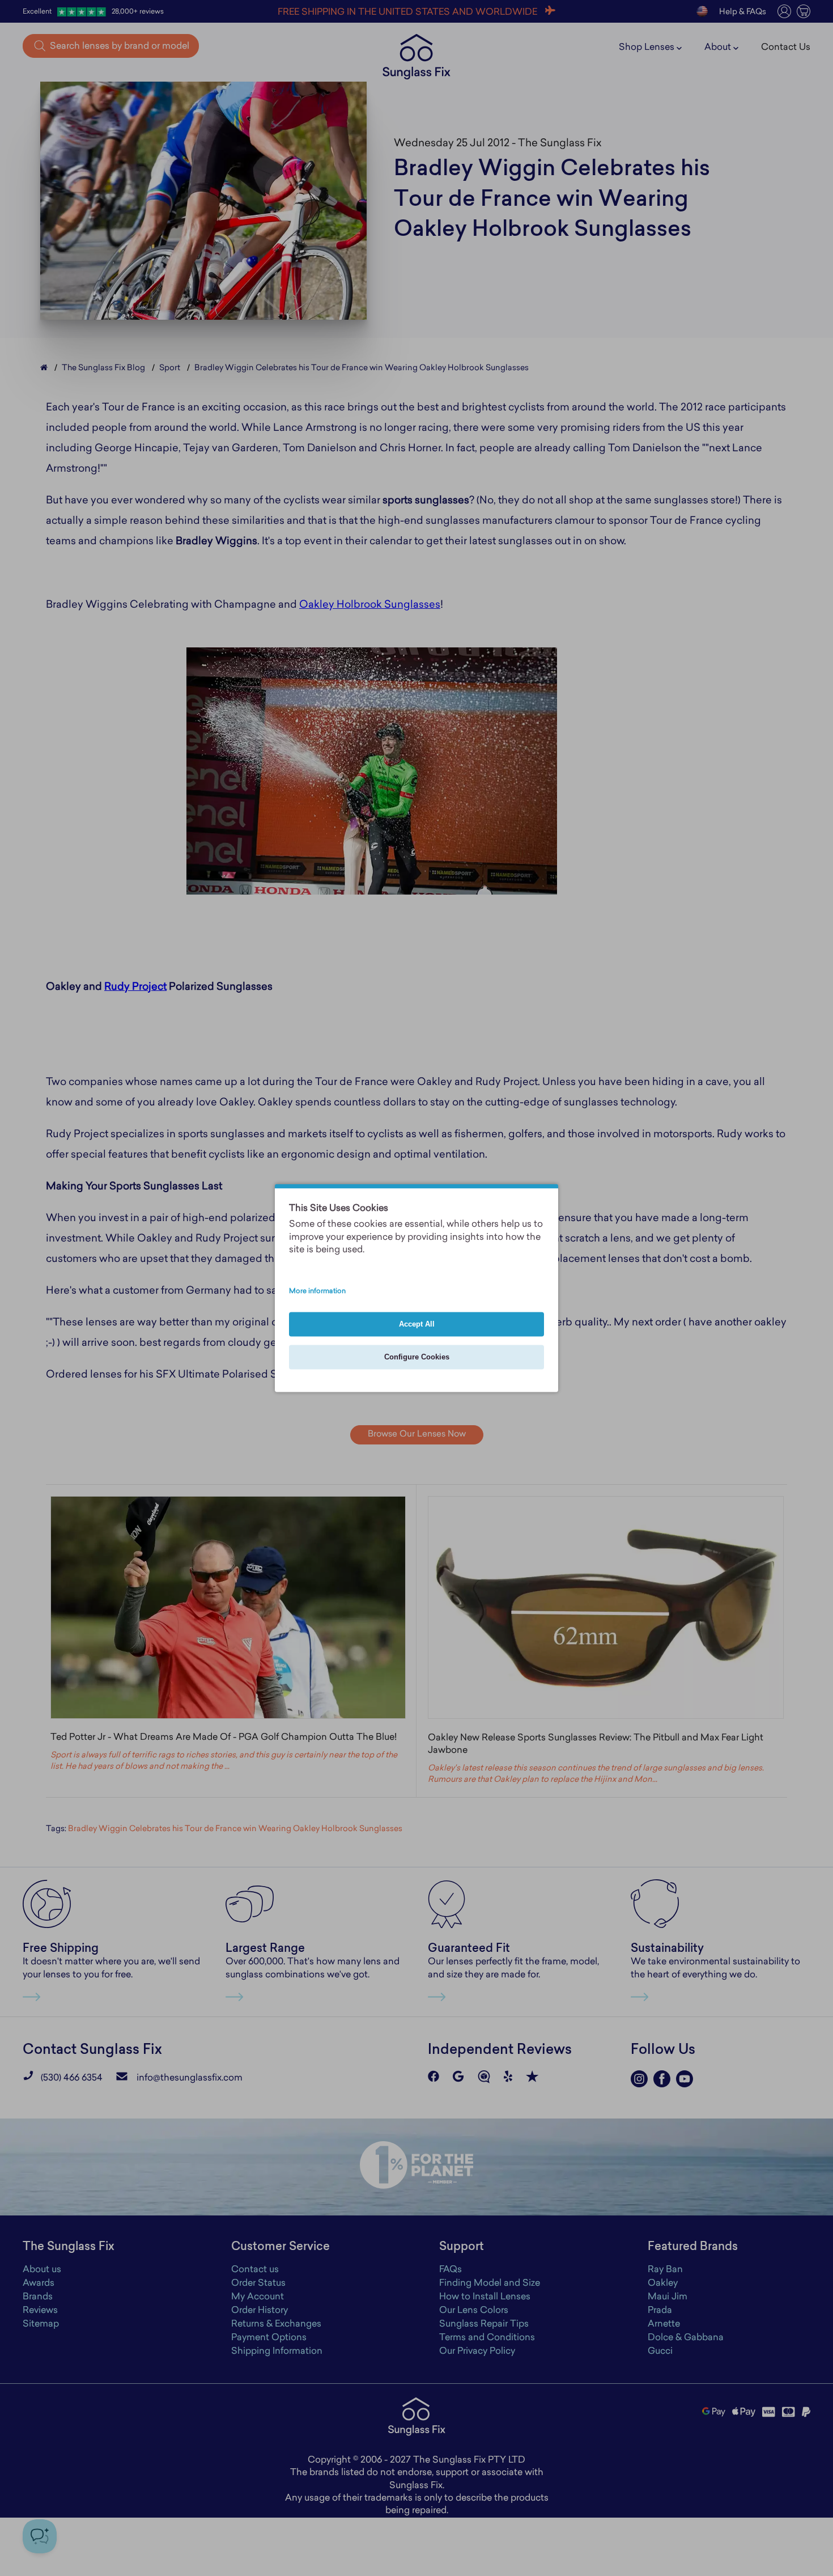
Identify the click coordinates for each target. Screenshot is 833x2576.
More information (317, 1291)
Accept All (417, 1325)
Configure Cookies (417, 1357)
